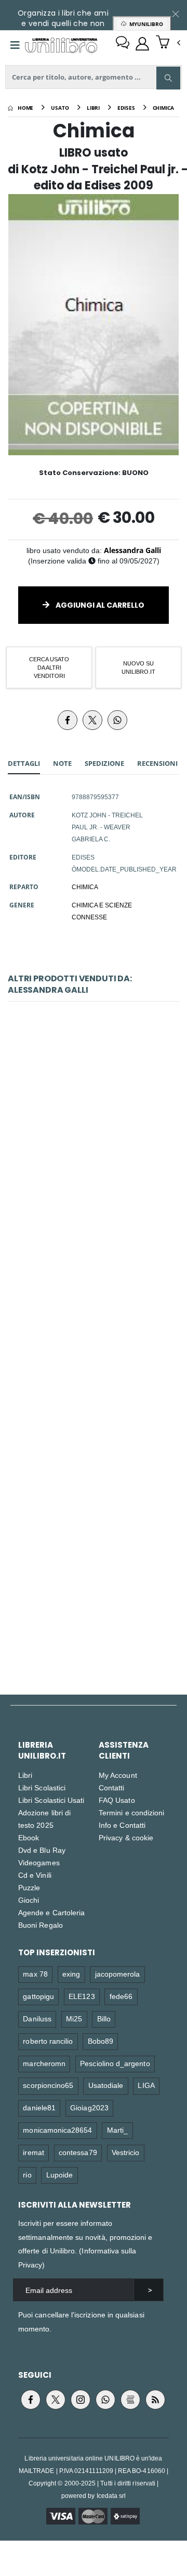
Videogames (39, 1862)
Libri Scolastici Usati (51, 1800)
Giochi (29, 1900)
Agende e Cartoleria (51, 1912)
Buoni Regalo (41, 1925)
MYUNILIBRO (145, 24)
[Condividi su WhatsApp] (117, 720)
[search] (168, 78)
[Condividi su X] (92, 720)
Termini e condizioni (131, 1812)
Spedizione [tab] (104, 763)
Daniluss (37, 2018)
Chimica (94, 1142)
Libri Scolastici (42, 1787)
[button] (168, 43)
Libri (25, 1775)
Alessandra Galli (132, 550)
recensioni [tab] (157, 763)
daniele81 (39, 2107)
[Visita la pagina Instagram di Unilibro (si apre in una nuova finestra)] (81, 2400)
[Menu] (15, 45)
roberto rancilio (48, 2041)
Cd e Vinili (35, 1875)
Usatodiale (106, 2085)
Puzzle (29, 1887)
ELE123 (82, 1996)
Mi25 (74, 2018)
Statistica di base (93, 1586)
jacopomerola (118, 1974)
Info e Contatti (122, 1825)
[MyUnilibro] (142, 44)
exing (71, 1974)
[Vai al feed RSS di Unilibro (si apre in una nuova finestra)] (155, 2400)
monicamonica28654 (57, 2130)
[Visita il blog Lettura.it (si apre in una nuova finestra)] (130, 2400)
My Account (118, 1775)
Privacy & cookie (126, 1837)
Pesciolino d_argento (115, 2063)
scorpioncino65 (48, 2085)
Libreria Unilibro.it (42, 1750)
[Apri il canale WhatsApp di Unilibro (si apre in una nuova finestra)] (105, 2400)
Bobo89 (101, 2041)
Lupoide (59, 2175)
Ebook (29, 1837)
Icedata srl (111, 2496)
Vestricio (126, 2152)
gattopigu (38, 1996)
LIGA (146, 2085)
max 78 (35, 1974)
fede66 (121, 1996)
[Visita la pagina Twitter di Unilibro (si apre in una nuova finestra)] (56, 2400)
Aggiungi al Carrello (99, 605)
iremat (33, 2152)
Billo (104, 2018)
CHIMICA (85, 887)
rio (27, 2175)
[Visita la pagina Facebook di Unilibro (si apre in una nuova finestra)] (31, 2400)
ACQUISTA (98, 1207)
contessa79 (78, 2152)
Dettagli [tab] (24, 763)
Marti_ (117, 2130)
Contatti (112, 1787)
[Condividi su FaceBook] (68, 720)
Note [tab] (62, 763)
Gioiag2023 (89, 2107)
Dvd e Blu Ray (42, 1850)
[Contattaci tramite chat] (123, 44)
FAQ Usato (117, 1800)
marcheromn (44, 2063)
